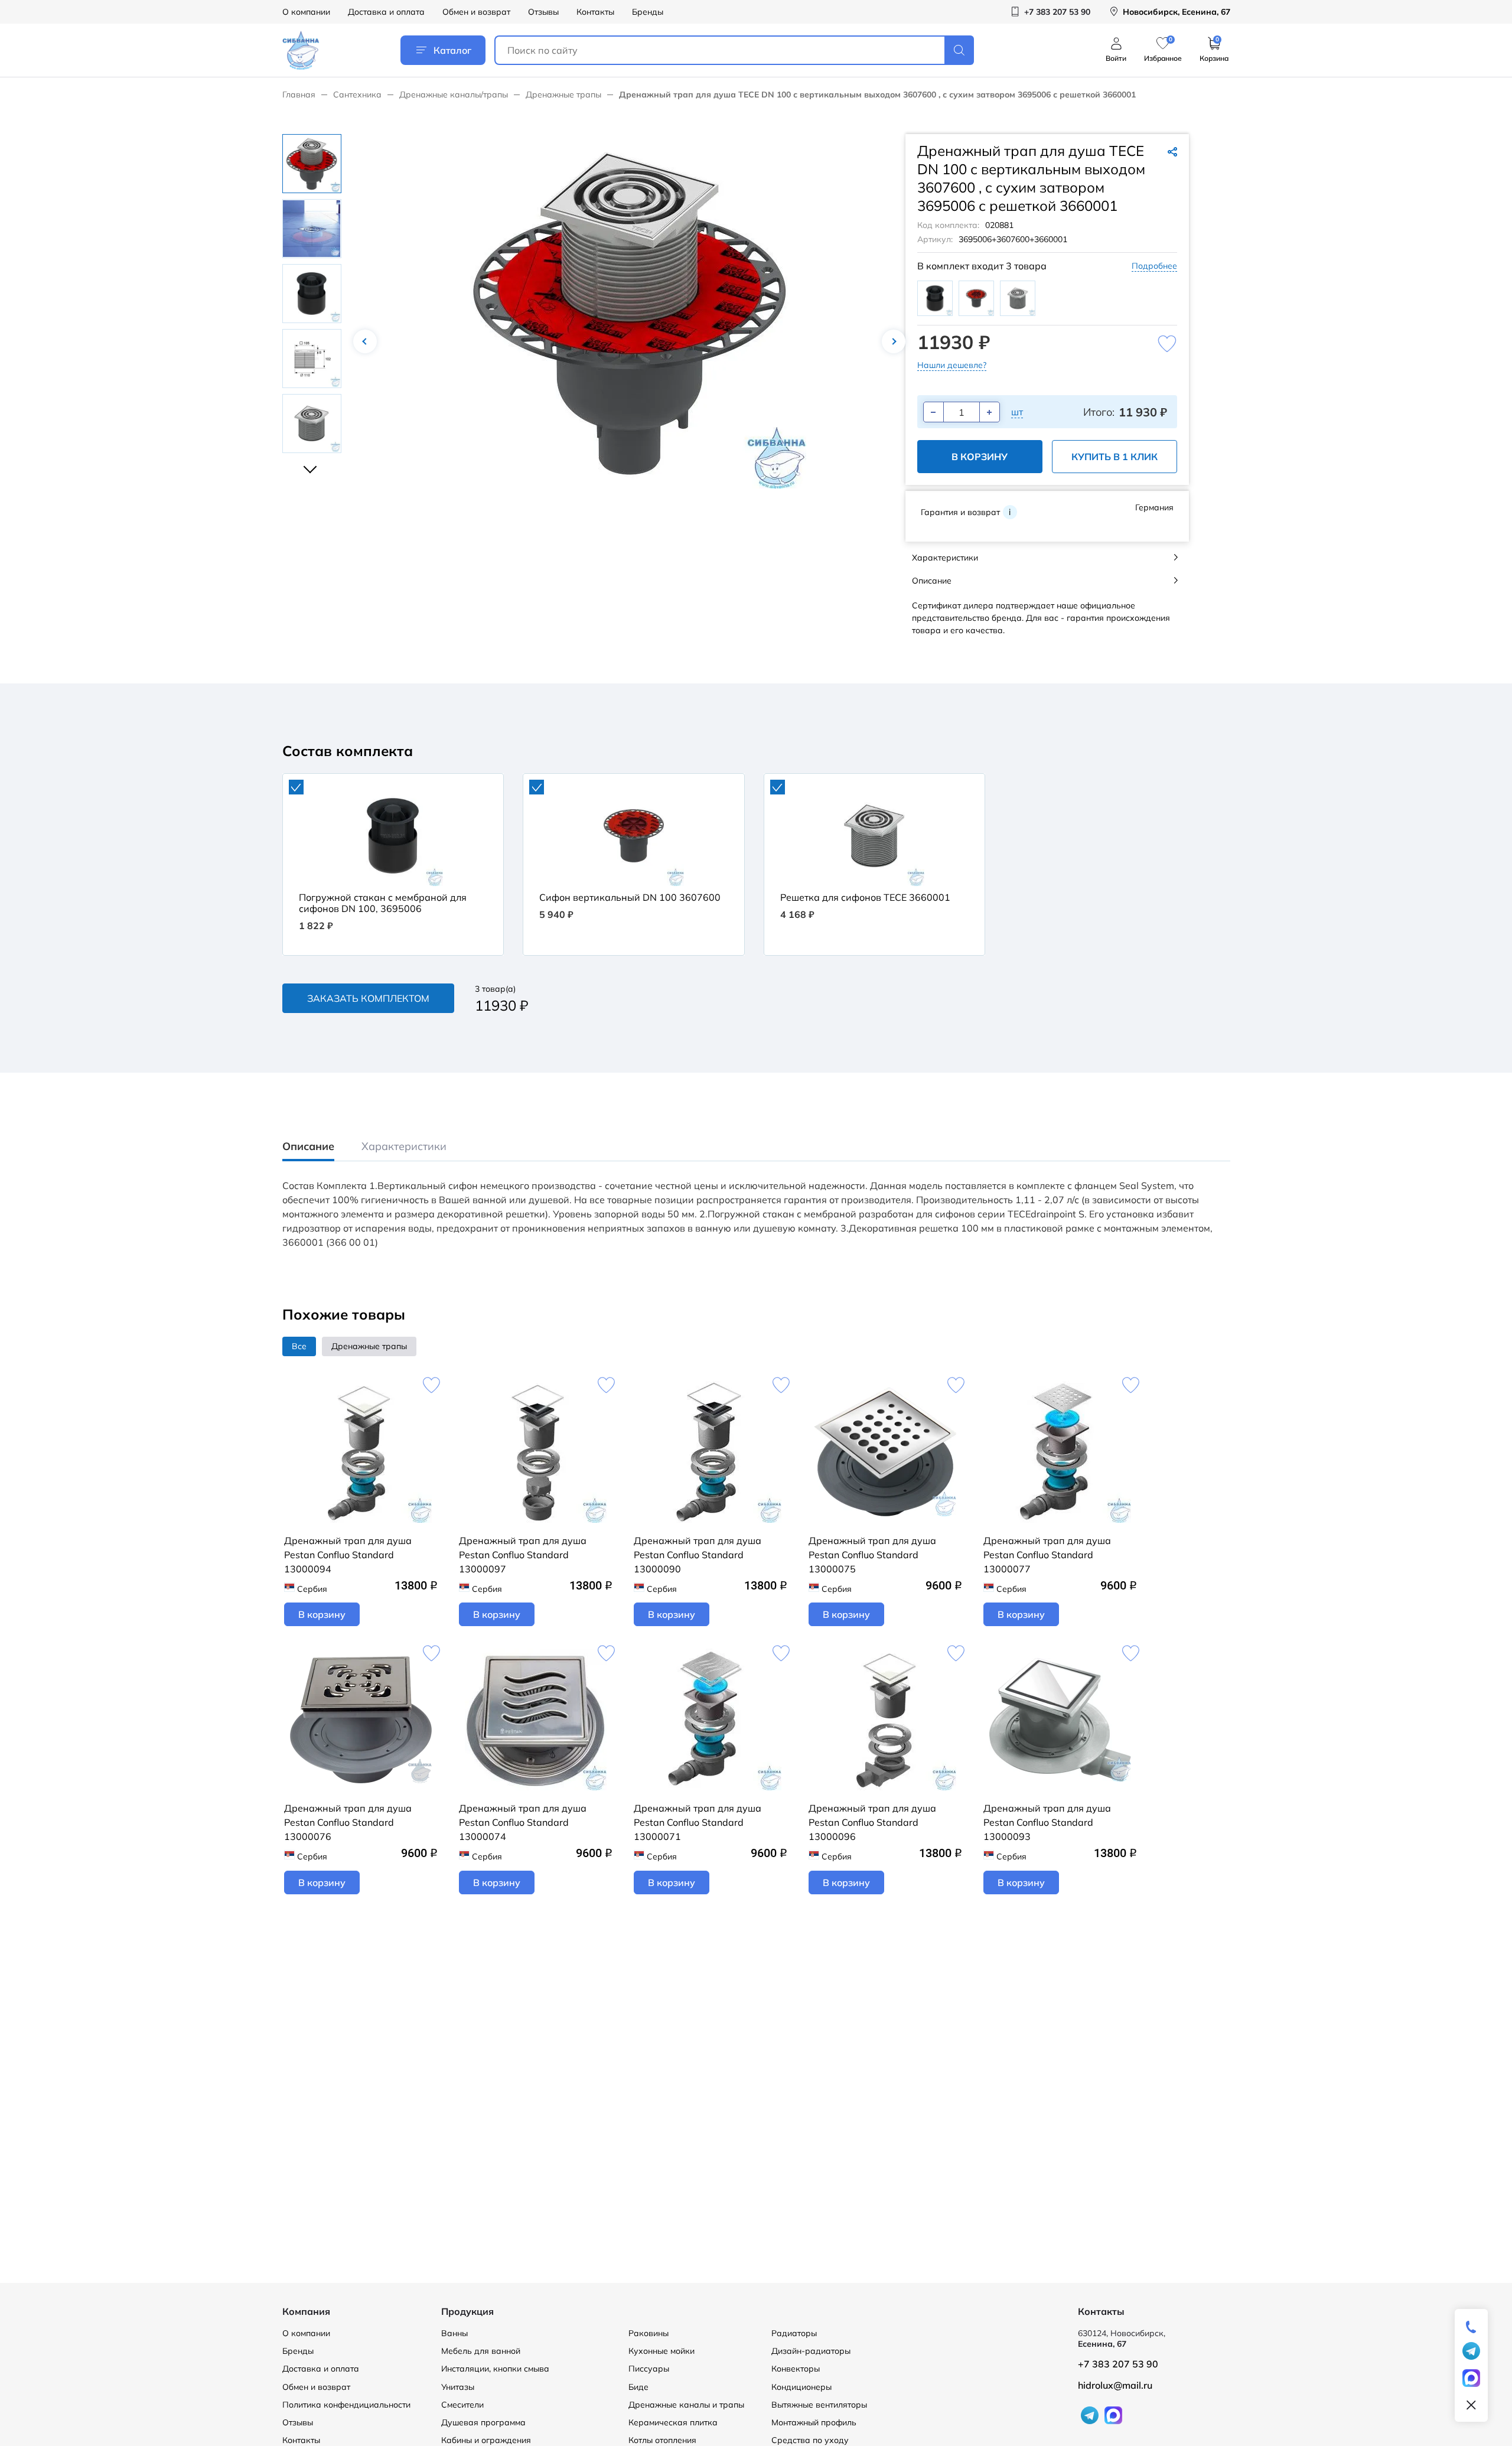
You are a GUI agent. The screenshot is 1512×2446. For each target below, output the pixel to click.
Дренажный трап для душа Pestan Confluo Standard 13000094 (348, 1555)
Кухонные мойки (661, 2351)
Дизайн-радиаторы (811, 2351)
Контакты (595, 12)
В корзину (980, 457)
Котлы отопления (662, 2440)
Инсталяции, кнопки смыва (495, 2369)
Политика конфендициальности (346, 2405)
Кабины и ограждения (486, 2440)
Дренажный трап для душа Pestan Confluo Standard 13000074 (523, 1822)
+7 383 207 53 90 (1118, 2364)
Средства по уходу (810, 2440)
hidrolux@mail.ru (1115, 2385)
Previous (365, 341)
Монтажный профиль (814, 2422)
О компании (306, 12)
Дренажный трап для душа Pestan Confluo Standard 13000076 (348, 1822)
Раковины (649, 2333)
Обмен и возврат (476, 12)
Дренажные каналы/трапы (454, 95)
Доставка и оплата (386, 12)
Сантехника (357, 95)
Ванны (454, 2333)
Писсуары (649, 2369)
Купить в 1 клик (1115, 457)
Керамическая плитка (673, 2422)
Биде (638, 2387)
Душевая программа (483, 2422)
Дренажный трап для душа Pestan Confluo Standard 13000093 (1047, 1822)
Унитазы (458, 2387)
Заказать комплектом (368, 998)
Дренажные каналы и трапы (686, 2405)
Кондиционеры (801, 2387)
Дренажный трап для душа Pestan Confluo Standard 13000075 (872, 1555)
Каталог (452, 50)
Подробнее (1154, 266)
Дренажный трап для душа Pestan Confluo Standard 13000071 (698, 1822)
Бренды (648, 12)
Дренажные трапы (563, 95)
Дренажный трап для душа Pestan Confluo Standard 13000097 (523, 1555)
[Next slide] (312, 464)
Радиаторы (794, 2333)
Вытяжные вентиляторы (819, 2405)
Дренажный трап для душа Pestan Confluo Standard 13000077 (1047, 1555)
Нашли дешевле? (952, 365)
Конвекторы (796, 2369)
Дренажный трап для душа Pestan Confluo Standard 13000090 (698, 1555)
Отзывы (543, 12)
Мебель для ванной (481, 2351)
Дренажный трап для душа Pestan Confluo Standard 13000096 (872, 1822)
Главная (299, 95)
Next (894, 341)
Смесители (462, 2405)
